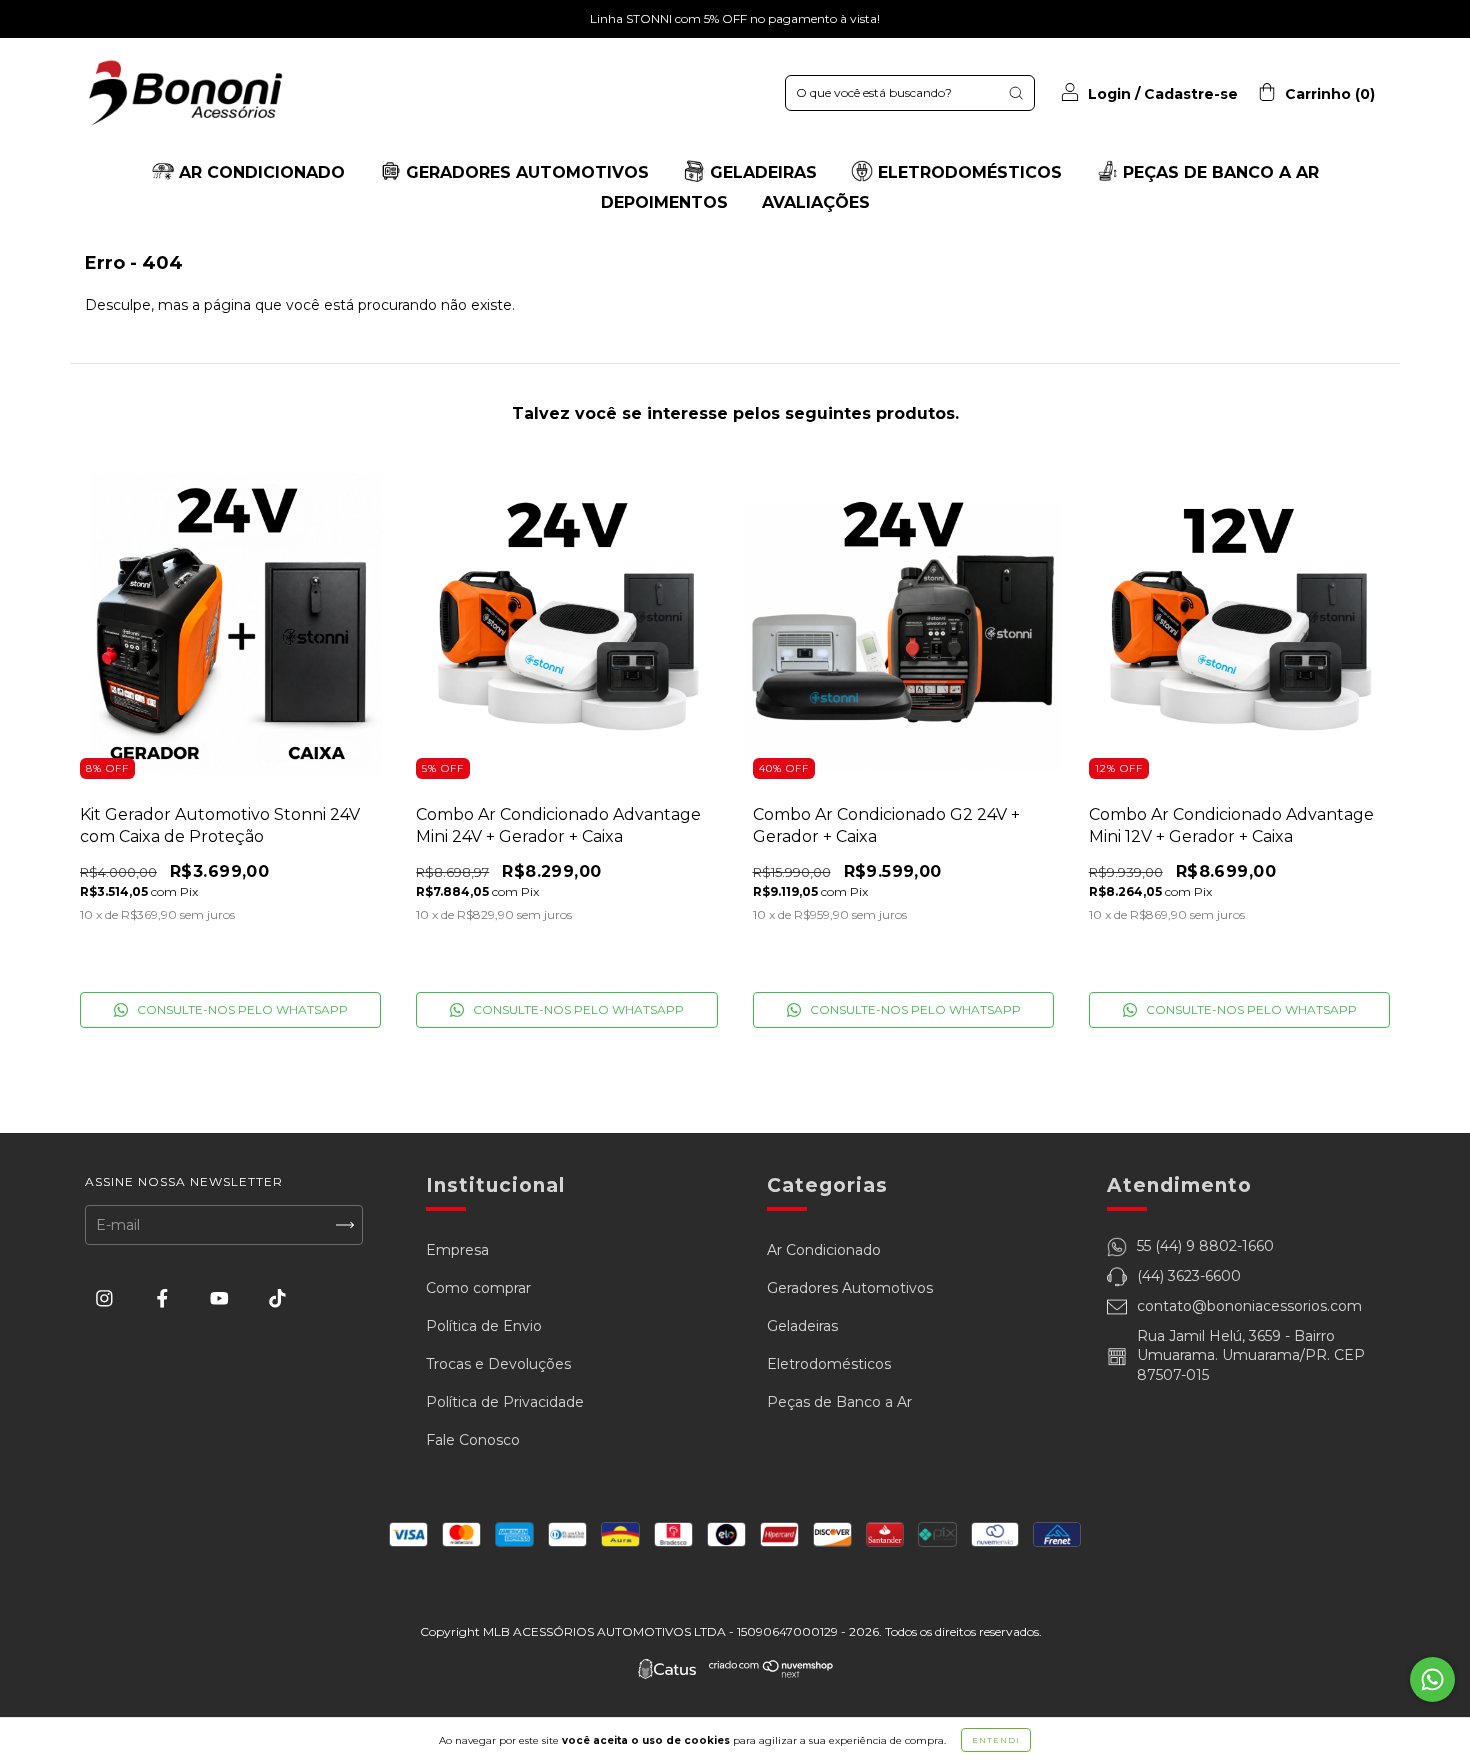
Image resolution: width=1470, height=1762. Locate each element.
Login (1109, 94)
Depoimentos (664, 202)
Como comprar (478, 1288)
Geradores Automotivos (850, 1288)
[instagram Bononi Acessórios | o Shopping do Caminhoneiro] (106, 1298)
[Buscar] (1016, 93)
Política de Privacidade (505, 1402)
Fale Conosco (473, 1440)
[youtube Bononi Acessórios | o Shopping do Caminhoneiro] (221, 1298)
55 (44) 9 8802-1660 (1205, 1246)
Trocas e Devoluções (498, 1364)
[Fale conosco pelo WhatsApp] (1432, 1679)
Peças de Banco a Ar (839, 1402)
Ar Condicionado (824, 1250)
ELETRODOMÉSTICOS (967, 172)
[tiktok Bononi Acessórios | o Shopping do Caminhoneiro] (277, 1298)
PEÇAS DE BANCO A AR (1218, 172)
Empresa (457, 1250)
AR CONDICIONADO (259, 172)
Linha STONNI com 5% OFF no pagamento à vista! (735, 18)
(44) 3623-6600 (1189, 1276)
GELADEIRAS (761, 172)
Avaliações (816, 202)
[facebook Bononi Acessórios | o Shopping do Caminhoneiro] (164, 1298)
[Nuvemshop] (771, 1673)
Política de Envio (484, 1326)
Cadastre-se (1191, 94)
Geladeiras (802, 1326)
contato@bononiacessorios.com (1249, 1306)
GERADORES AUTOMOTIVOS (525, 172)
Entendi (996, 1740)
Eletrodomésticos (829, 1364)
